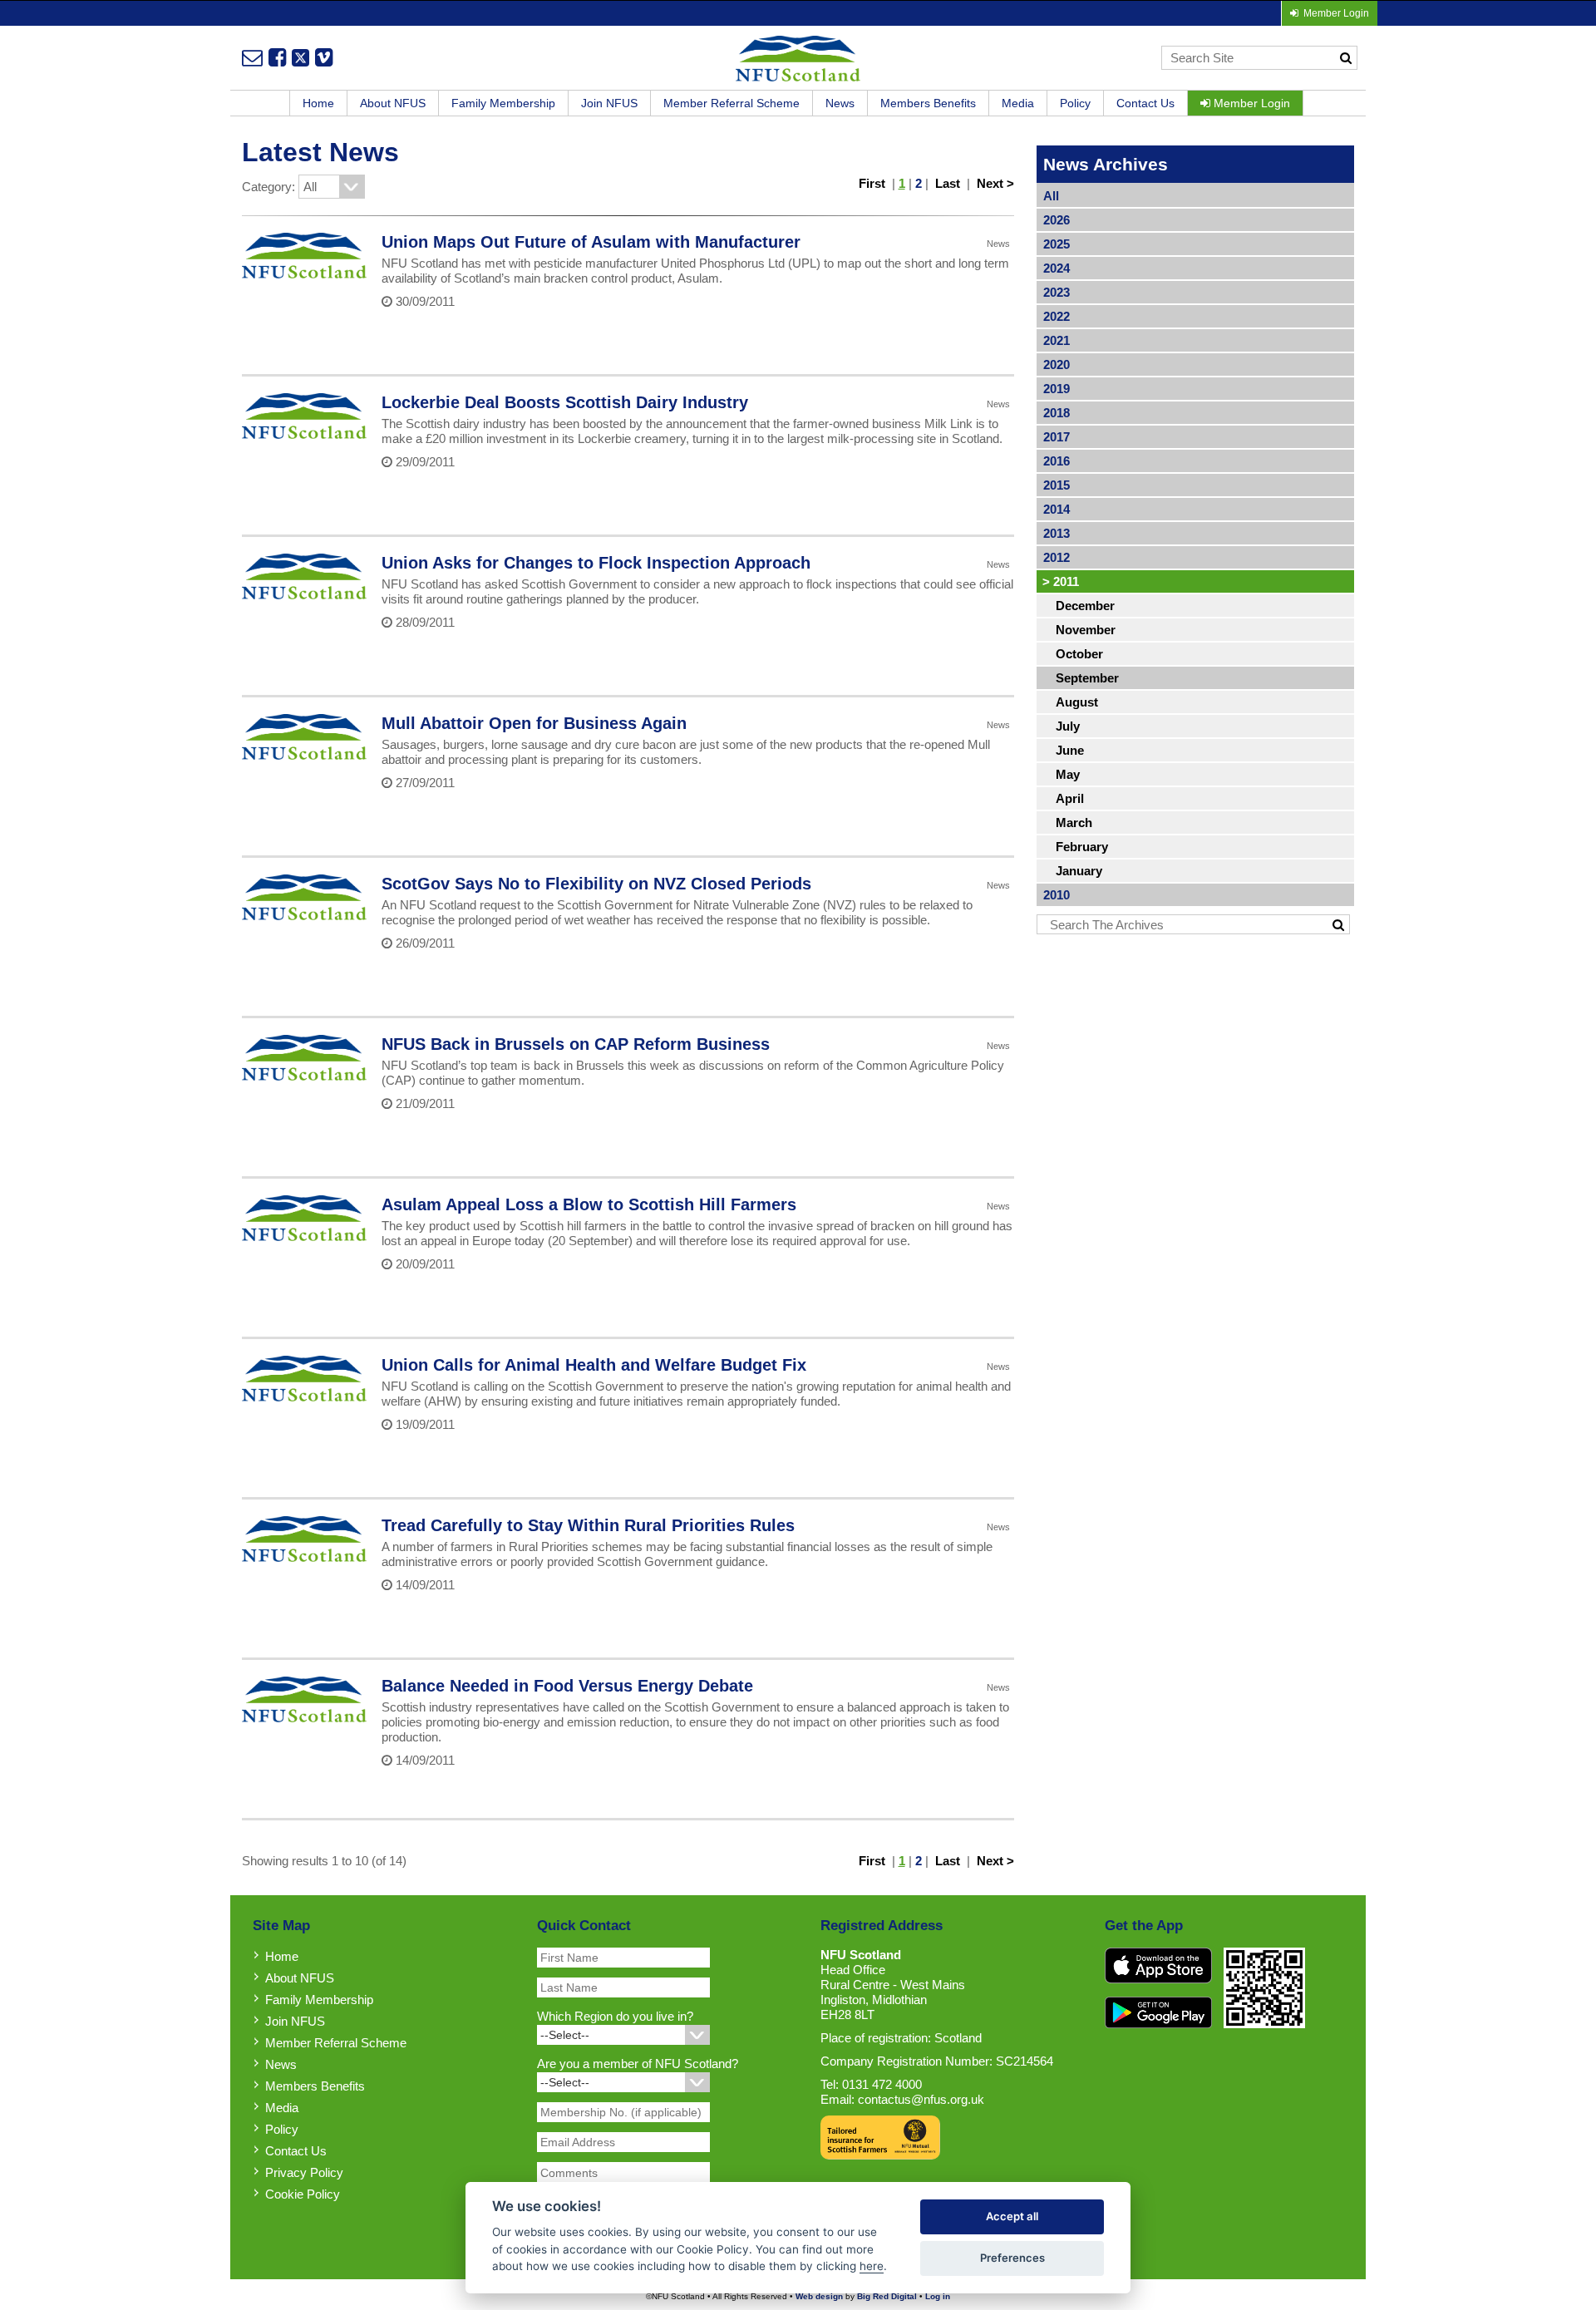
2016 (1057, 461)
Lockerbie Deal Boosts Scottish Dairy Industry (565, 402)
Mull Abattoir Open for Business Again (534, 723)
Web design (819, 2296)
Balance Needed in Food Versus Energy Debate (567, 1686)
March (1074, 823)
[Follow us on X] (300, 57)
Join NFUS (609, 103)
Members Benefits (928, 103)
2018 (1057, 413)
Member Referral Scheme (731, 103)
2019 (1057, 389)
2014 (1057, 509)
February (1082, 847)
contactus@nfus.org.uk (921, 2099)
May (1068, 774)
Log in (938, 2296)
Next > (995, 183)
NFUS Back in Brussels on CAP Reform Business (576, 1044)
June (1070, 750)
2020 (1057, 364)
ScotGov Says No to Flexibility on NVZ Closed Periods (596, 884)
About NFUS (393, 103)
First (872, 183)
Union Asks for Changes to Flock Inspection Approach (596, 563)
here (872, 2266)
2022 (1057, 316)
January (1079, 871)
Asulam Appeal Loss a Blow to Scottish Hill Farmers (589, 1204)
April (1070, 798)
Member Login (1250, 103)
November (1086, 630)
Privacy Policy (304, 2172)
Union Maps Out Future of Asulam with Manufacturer (591, 242)
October (1079, 654)
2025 (1057, 244)
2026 (1057, 220)
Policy (1075, 103)
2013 (1057, 533)
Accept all (1012, 2216)
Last (948, 183)
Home (318, 103)
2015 (1057, 485)
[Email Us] (252, 57)
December (1085, 606)
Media (1018, 103)
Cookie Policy (303, 2194)
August (1077, 702)
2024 (1057, 268)
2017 (1057, 437)
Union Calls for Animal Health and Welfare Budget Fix (594, 1365)
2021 (1057, 340)
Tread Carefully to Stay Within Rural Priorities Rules (588, 1525)
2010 (1057, 895)
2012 (1057, 557)
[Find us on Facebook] (277, 57)
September (1087, 678)
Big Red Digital (887, 2296)
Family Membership (503, 103)
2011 (1061, 581)
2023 (1057, 292)
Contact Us (1145, 103)
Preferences (1012, 2258)
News (840, 103)
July (1068, 726)
